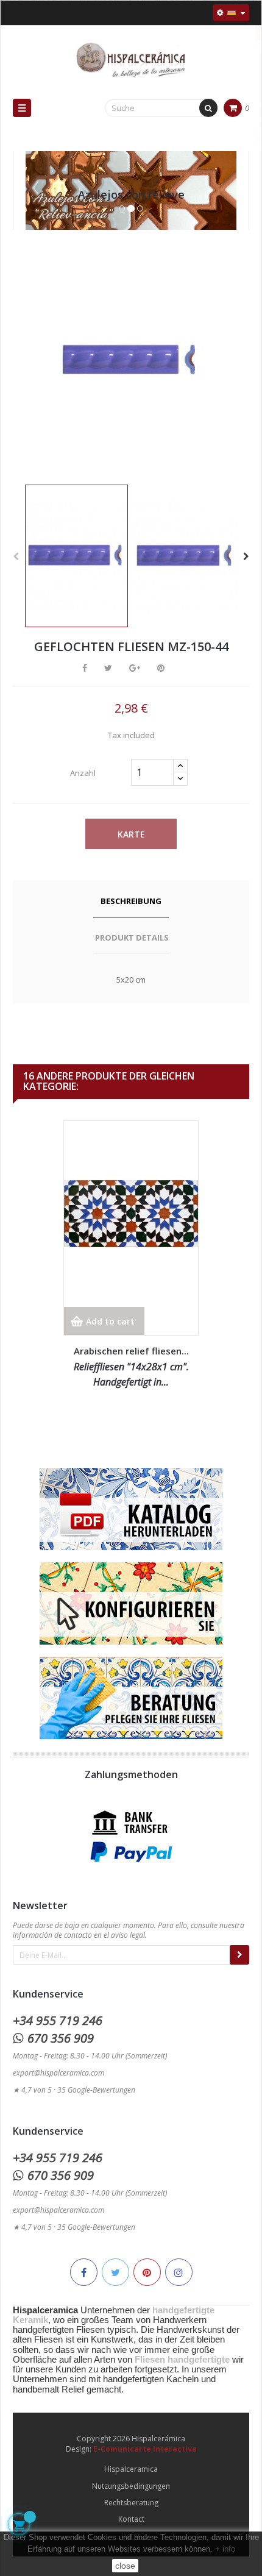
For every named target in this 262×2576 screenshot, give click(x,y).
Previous (16, 557)
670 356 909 (61, 2038)
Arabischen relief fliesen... (131, 1351)
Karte (131, 834)
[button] (32, 203)
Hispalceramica (131, 2469)
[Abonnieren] (239, 1955)
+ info (225, 2549)
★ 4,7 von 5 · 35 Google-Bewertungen (74, 2090)
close (125, 2566)
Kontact (131, 2519)
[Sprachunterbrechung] (231, 13)
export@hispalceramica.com (58, 2073)
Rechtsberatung (131, 2503)
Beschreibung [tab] (131, 901)
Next (246, 557)
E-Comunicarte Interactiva (145, 2449)
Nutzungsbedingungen (131, 2486)
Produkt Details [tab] (132, 938)
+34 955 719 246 (58, 2020)
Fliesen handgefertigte (182, 2360)
